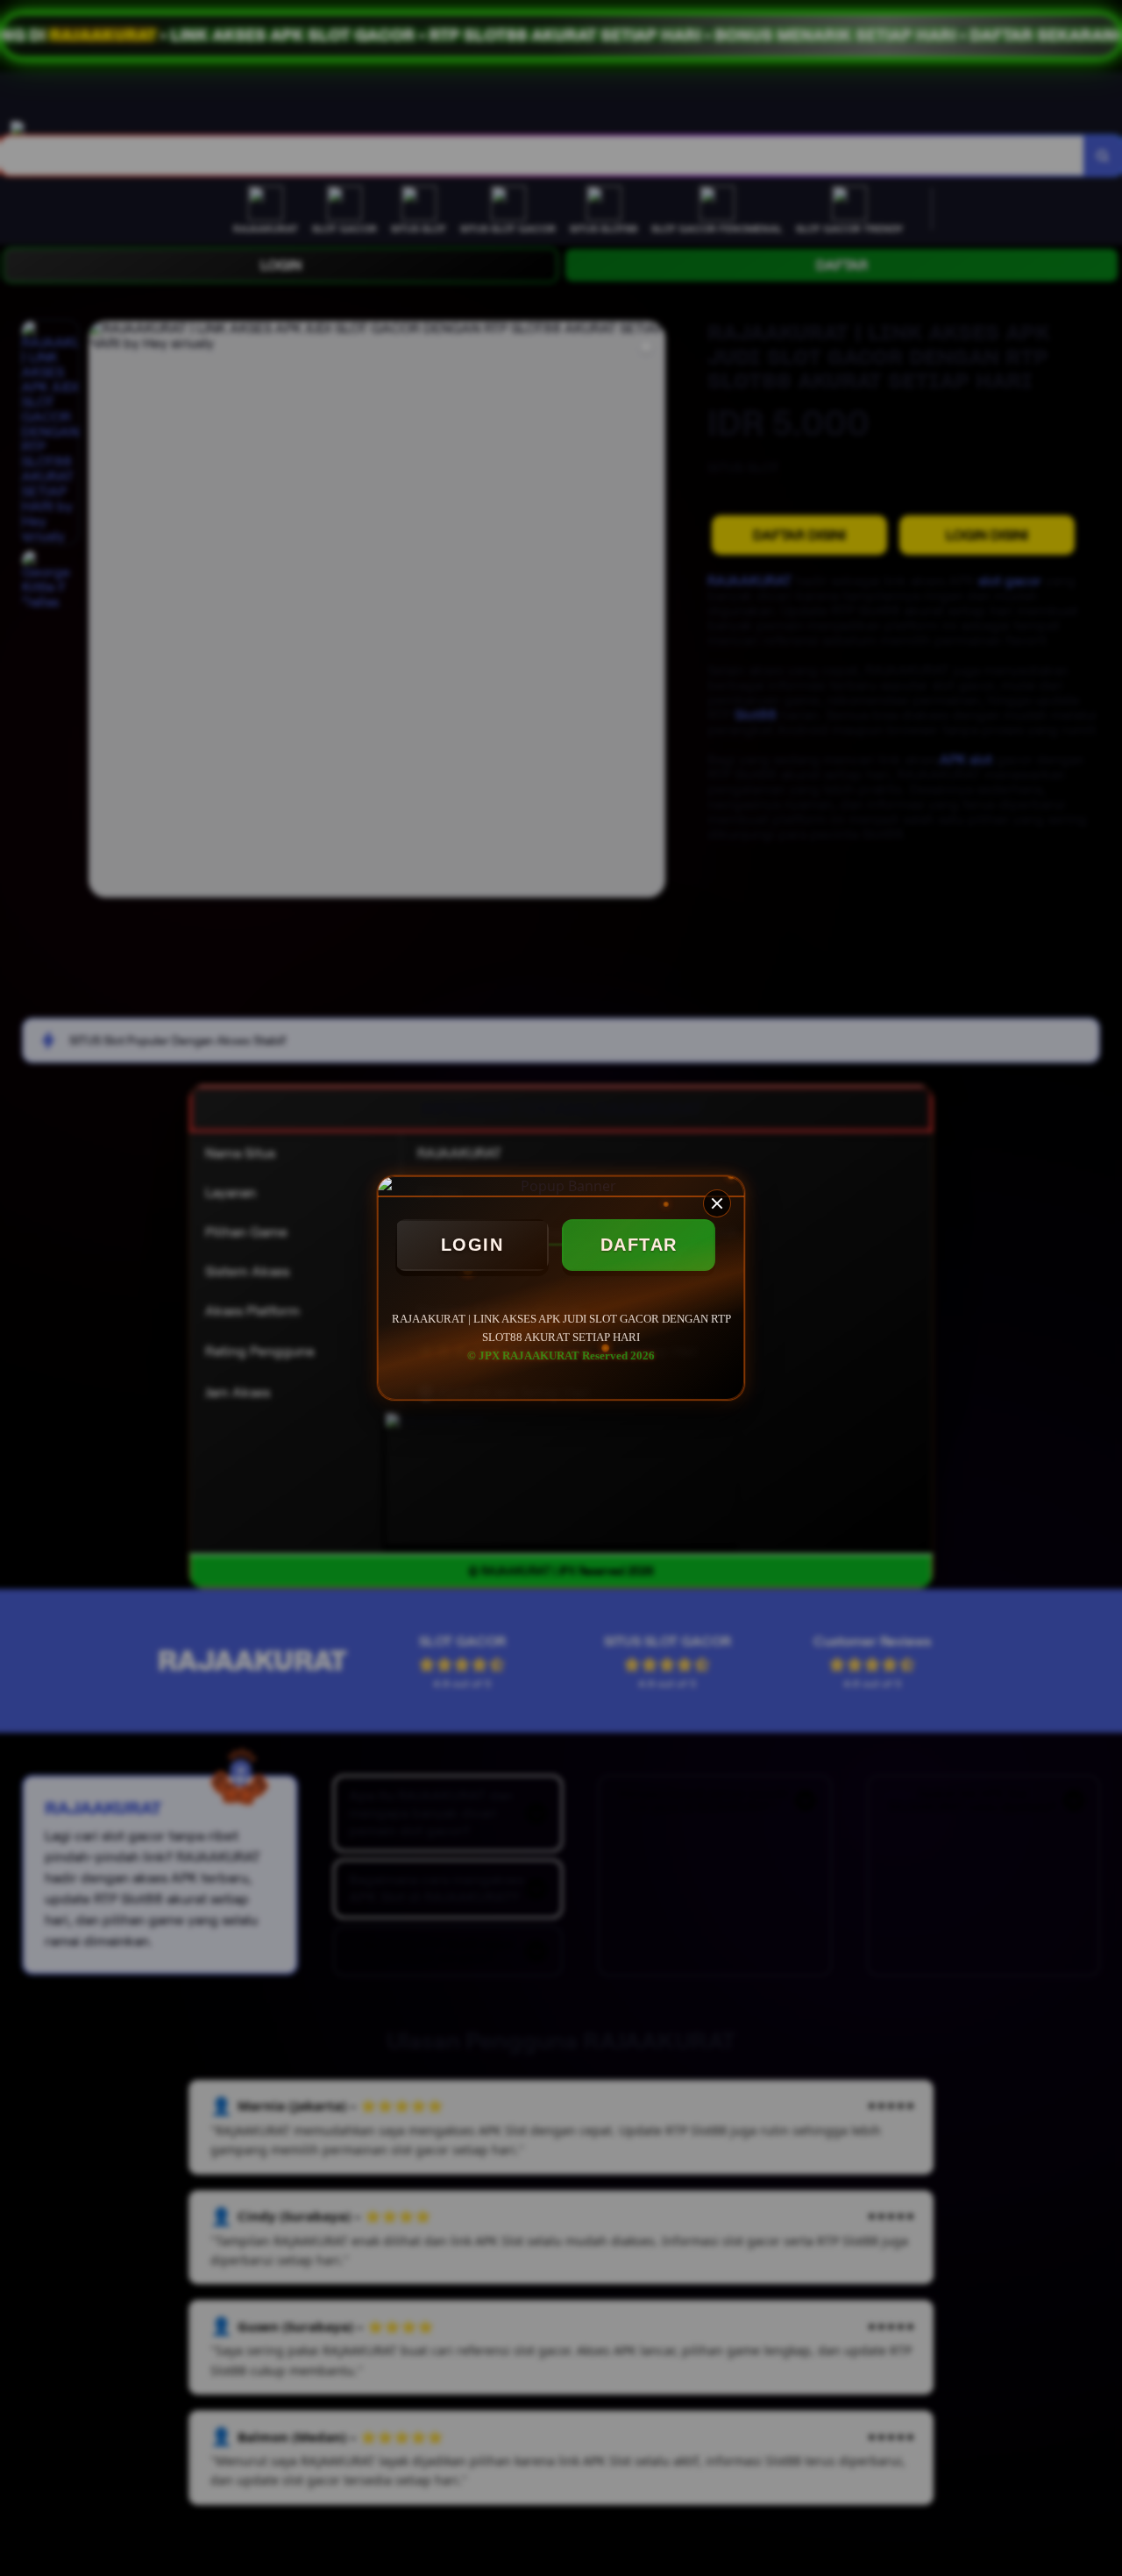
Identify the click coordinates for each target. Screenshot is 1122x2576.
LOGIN (472, 1245)
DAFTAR (639, 1245)
